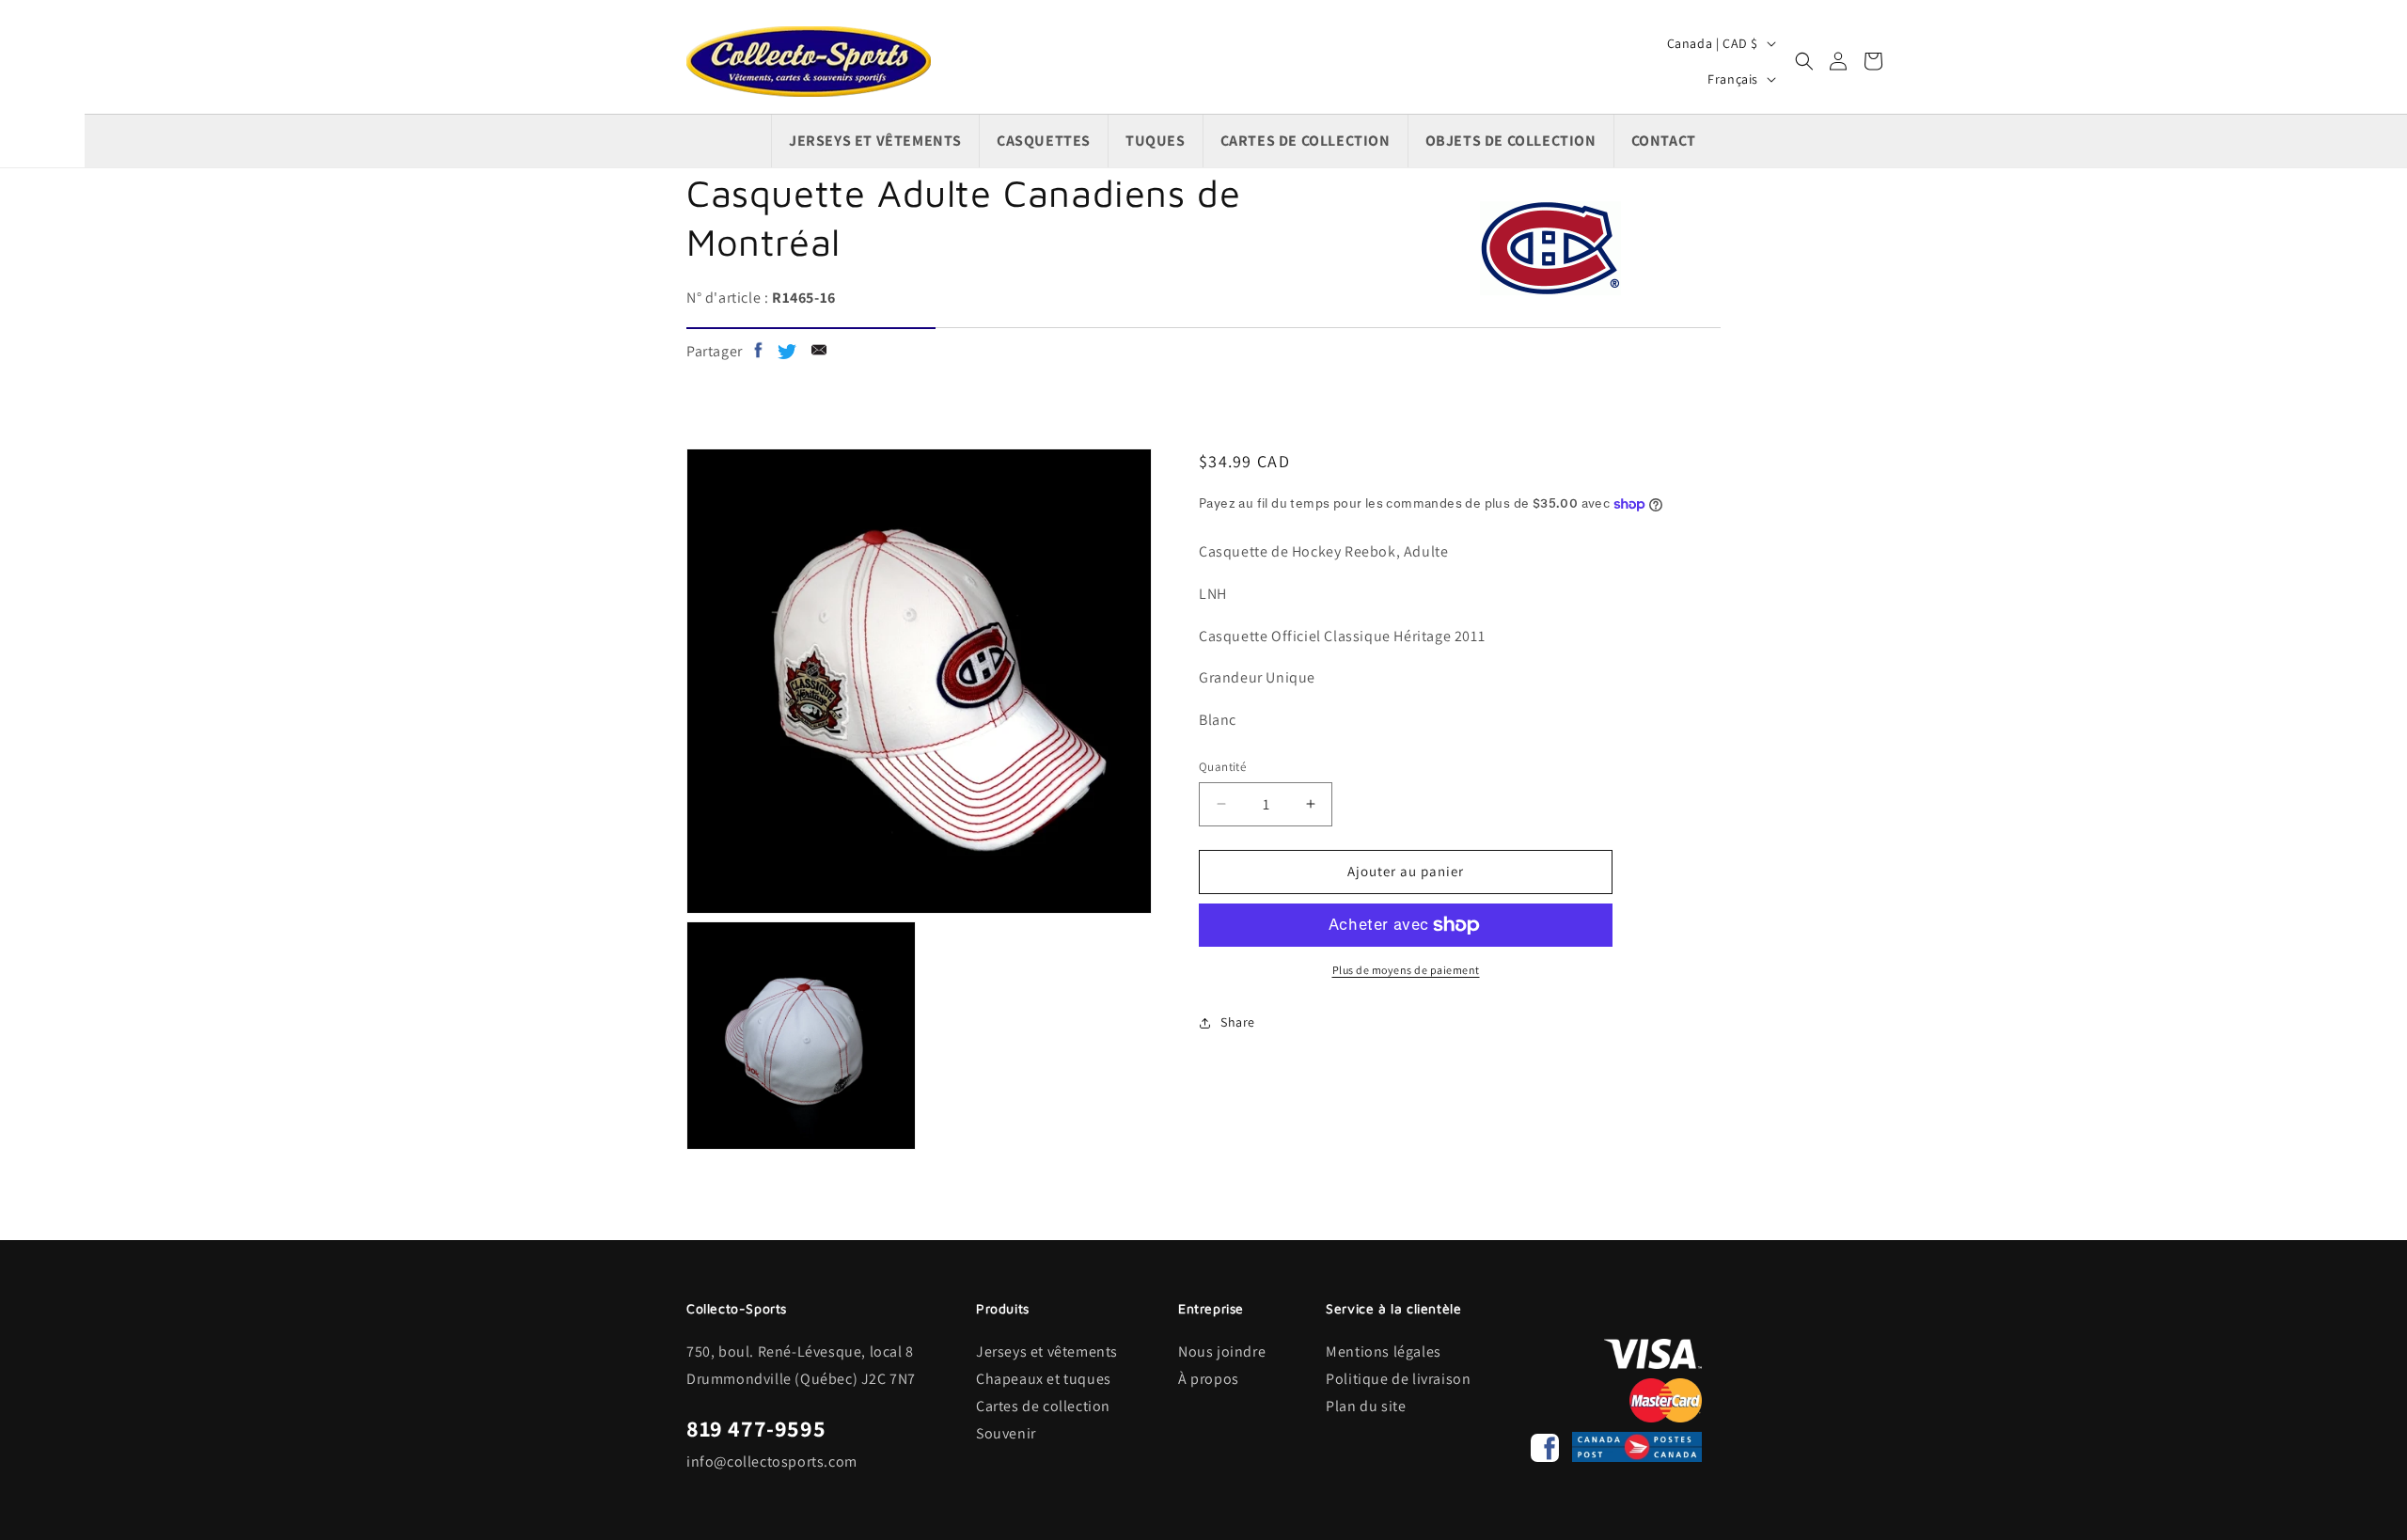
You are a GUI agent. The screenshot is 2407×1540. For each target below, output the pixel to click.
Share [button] (1238, 1022)
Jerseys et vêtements (1047, 1351)
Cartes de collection (1043, 1406)
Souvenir (1006, 1433)
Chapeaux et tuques (1044, 1379)
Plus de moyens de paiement (1406, 970)
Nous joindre (1222, 1351)
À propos (1209, 1379)
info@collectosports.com (772, 1461)
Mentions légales (1384, 1351)
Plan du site (1366, 1406)
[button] (1804, 61)
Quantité (1222, 767)
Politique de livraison (1398, 1379)
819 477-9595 (756, 1428)
